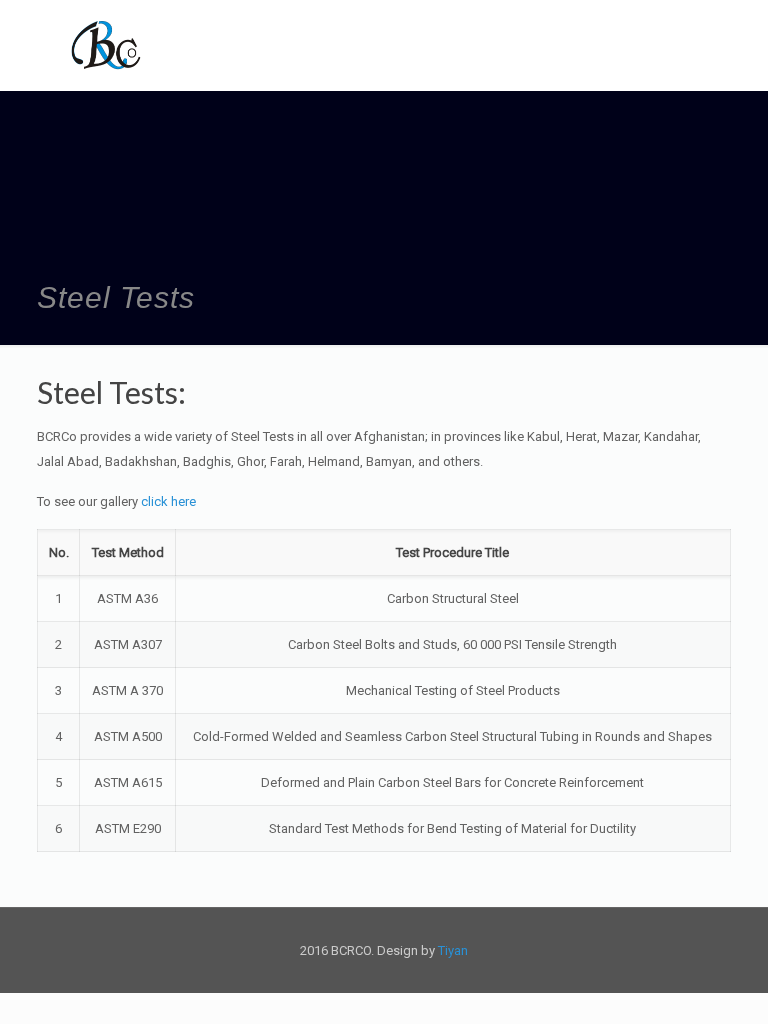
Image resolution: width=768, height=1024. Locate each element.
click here (168, 501)
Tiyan (453, 950)
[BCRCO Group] (106, 45)
